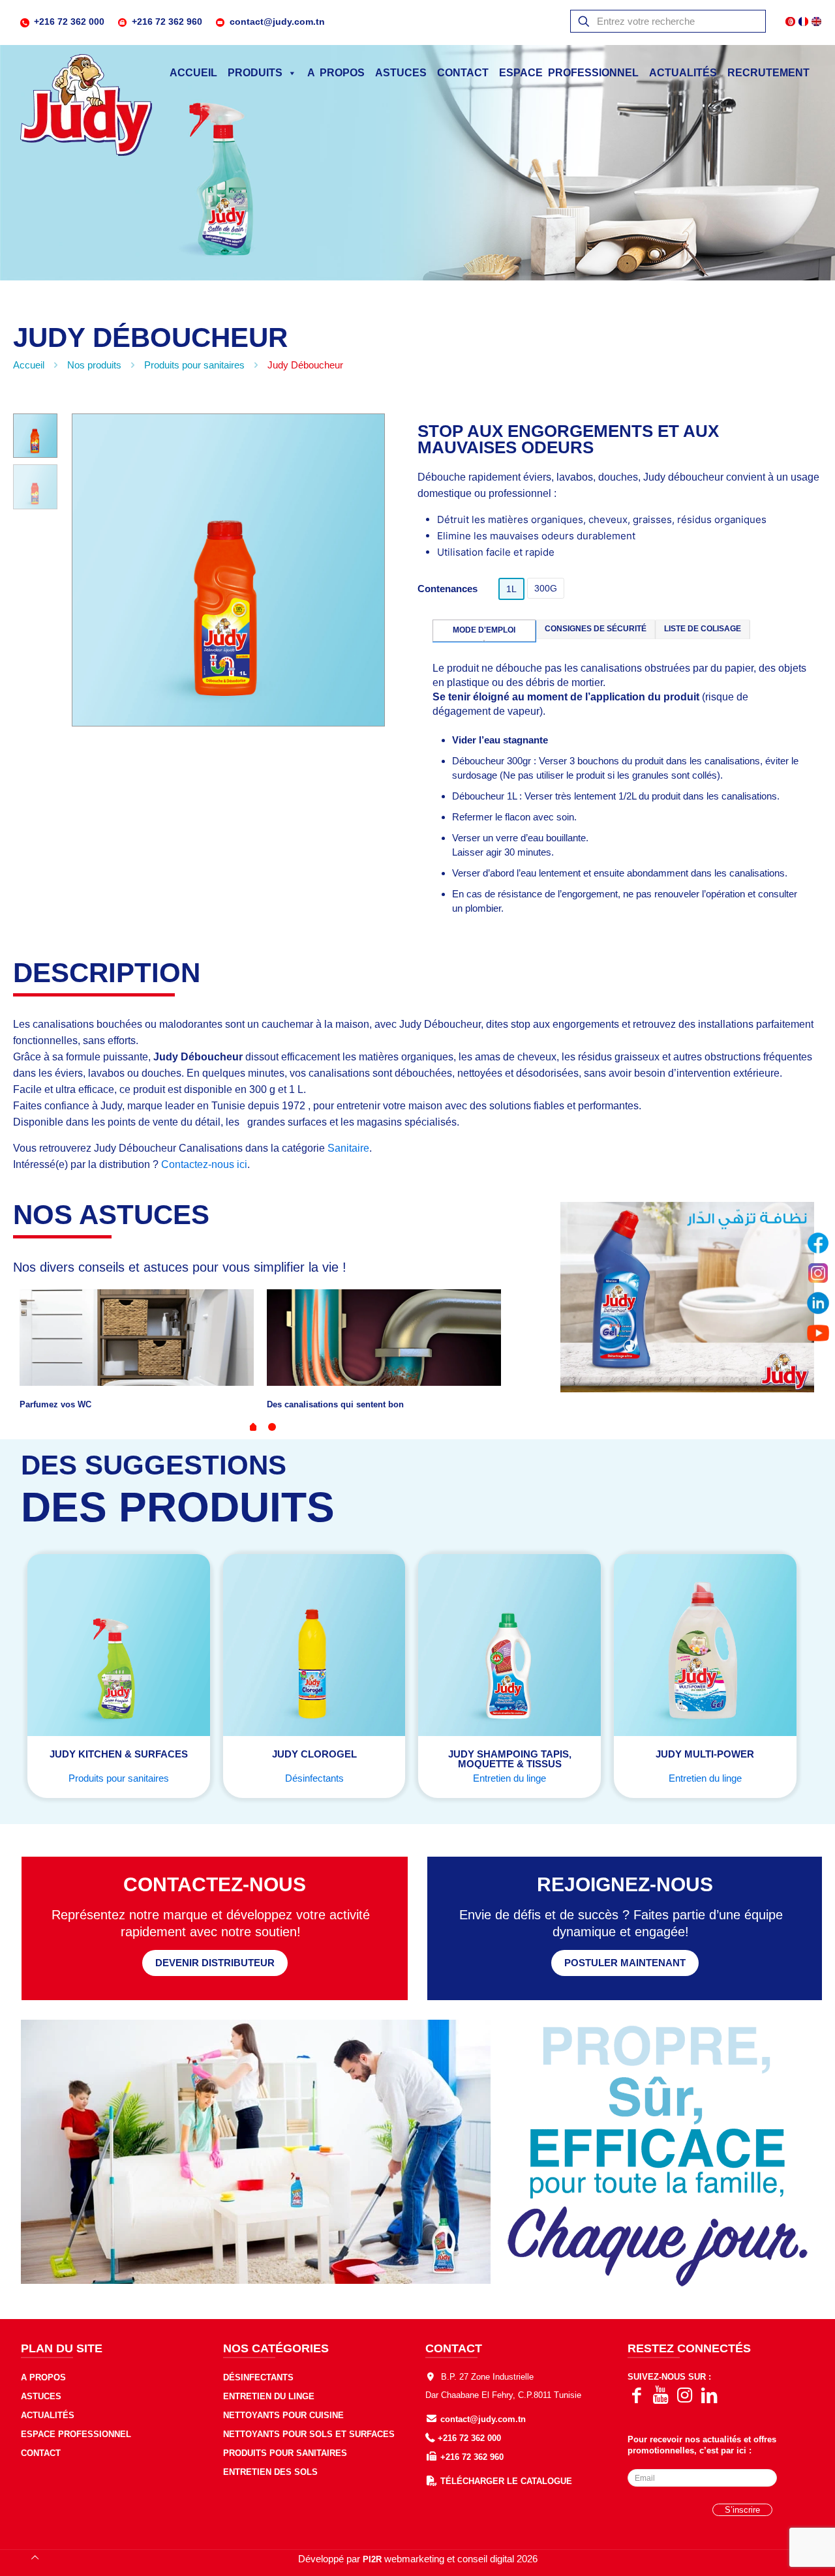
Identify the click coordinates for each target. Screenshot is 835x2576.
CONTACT (463, 73)
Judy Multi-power (705, 1754)
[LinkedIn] (818, 1303)
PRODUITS (255, 73)
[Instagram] (818, 1273)
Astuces (41, 2396)
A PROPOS (336, 73)
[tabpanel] (137, 1350)
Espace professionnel (76, 2434)
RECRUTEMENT (768, 73)
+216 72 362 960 (167, 22)
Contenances (448, 589)
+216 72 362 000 (69, 22)
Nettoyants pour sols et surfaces (309, 2434)
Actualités (683, 73)
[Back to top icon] (35, 2558)
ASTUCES (401, 73)
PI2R (372, 2559)
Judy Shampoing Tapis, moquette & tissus (510, 1759)
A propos (43, 2377)
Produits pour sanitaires (194, 365)
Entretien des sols (270, 2472)
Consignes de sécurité (596, 629)
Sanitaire (348, 1148)
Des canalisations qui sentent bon (335, 1404)
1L (511, 589)
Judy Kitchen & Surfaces (119, 1754)
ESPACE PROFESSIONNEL (569, 73)
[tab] (484, 631)
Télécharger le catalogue (506, 2481)
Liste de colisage (703, 629)
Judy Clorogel (314, 1754)
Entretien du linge (509, 1778)
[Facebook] (818, 1243)
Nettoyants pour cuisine (283, 2415)
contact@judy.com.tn (277, 22)
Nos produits (94, 365)
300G (546, 588)
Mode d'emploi (484, 630)
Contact (41, 2453)
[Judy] (86, 106)
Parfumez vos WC (55, 1404)
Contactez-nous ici (204, 1164)
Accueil (193, 73)
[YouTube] (818, 1333)
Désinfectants (314, 1778)
